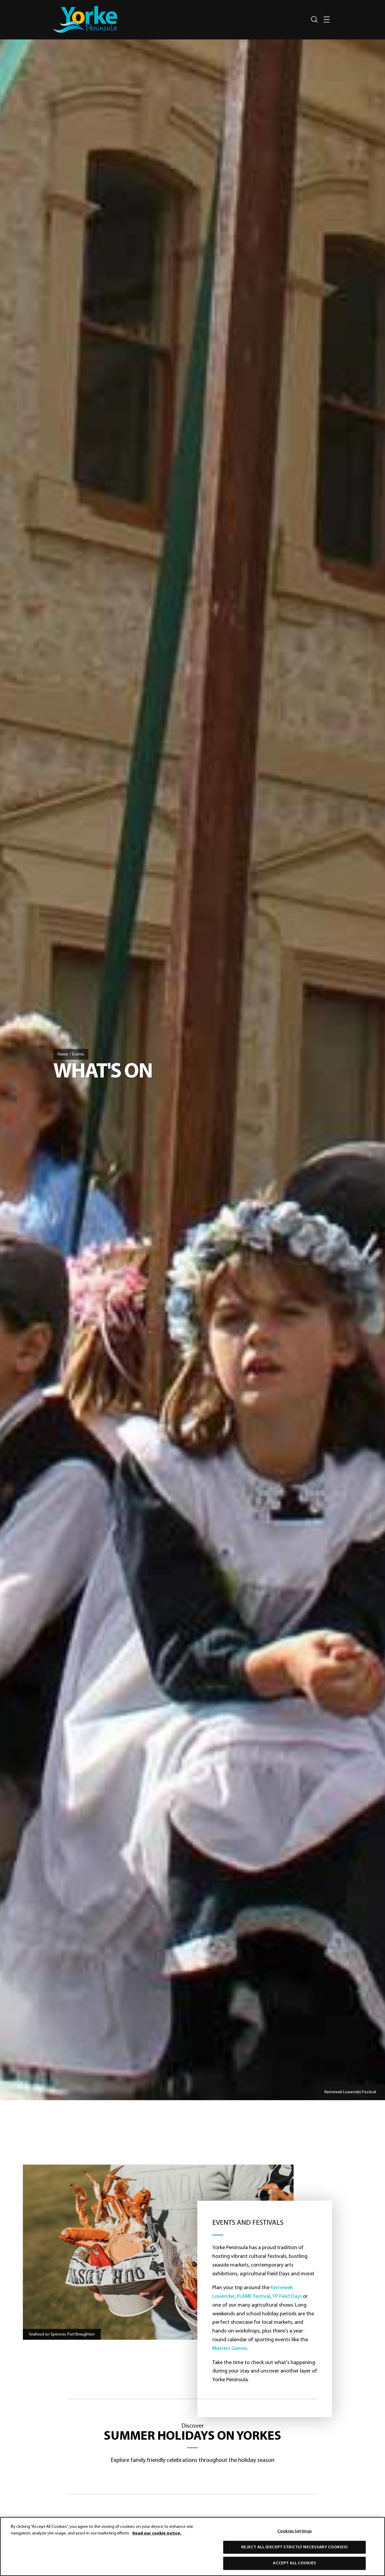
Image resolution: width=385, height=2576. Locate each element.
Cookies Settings (294, 2531)
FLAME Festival (254, 2297)
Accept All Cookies (294, 2563)
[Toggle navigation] (327, 19)
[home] (85, 19)
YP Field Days (287, 2297)
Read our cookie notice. (157, 2533)
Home (63, 1054)
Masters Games (230, 2349)
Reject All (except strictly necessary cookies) (294, 2547)
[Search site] (314, 20)
